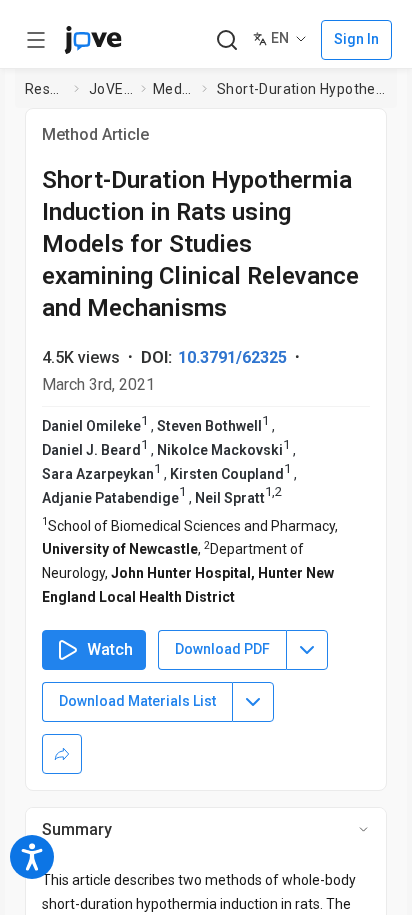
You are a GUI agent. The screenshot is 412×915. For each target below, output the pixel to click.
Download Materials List (137, 701)
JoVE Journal (111, 89)
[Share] (62, 754)
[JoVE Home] (93, 40)
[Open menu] (36, 40)
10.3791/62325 (232, 357)
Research (45, 89)
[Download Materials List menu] (253, 702)
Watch (110, 649)
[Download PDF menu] (307, 650)
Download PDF (222, 649)
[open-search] (226, 40)
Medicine (173, 89)
